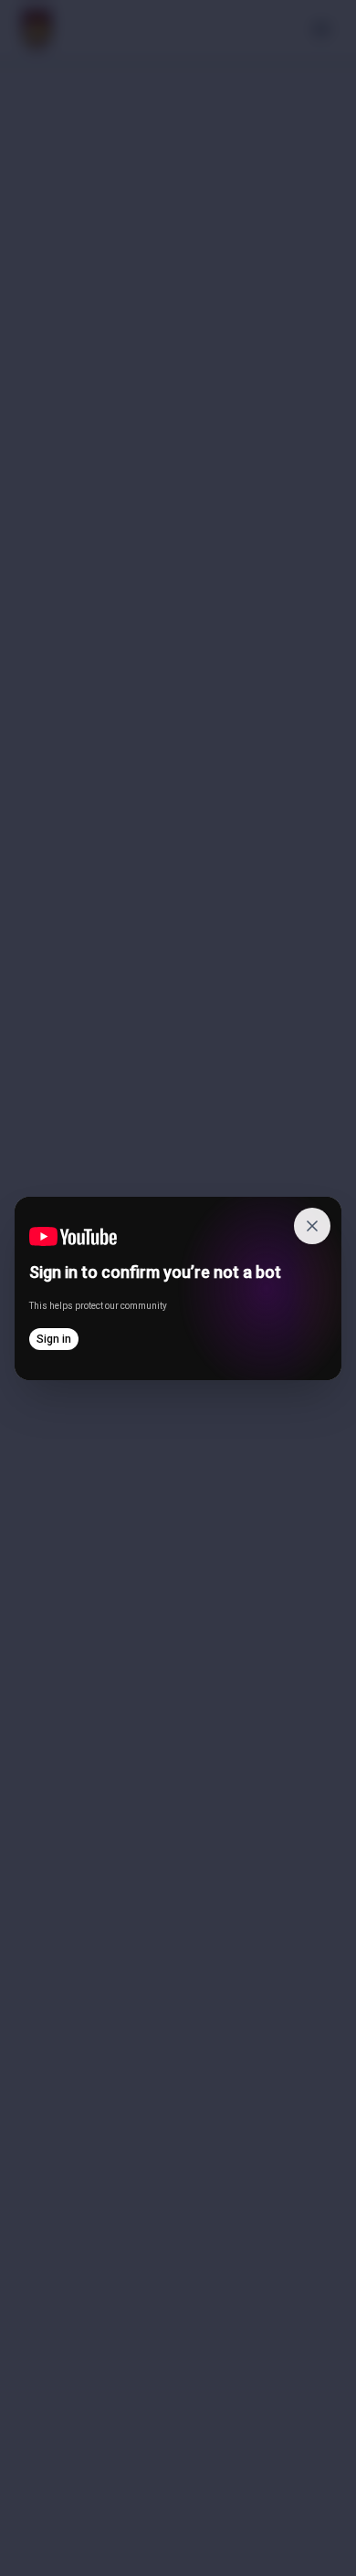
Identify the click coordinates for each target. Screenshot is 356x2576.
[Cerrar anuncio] (312, 1226)
